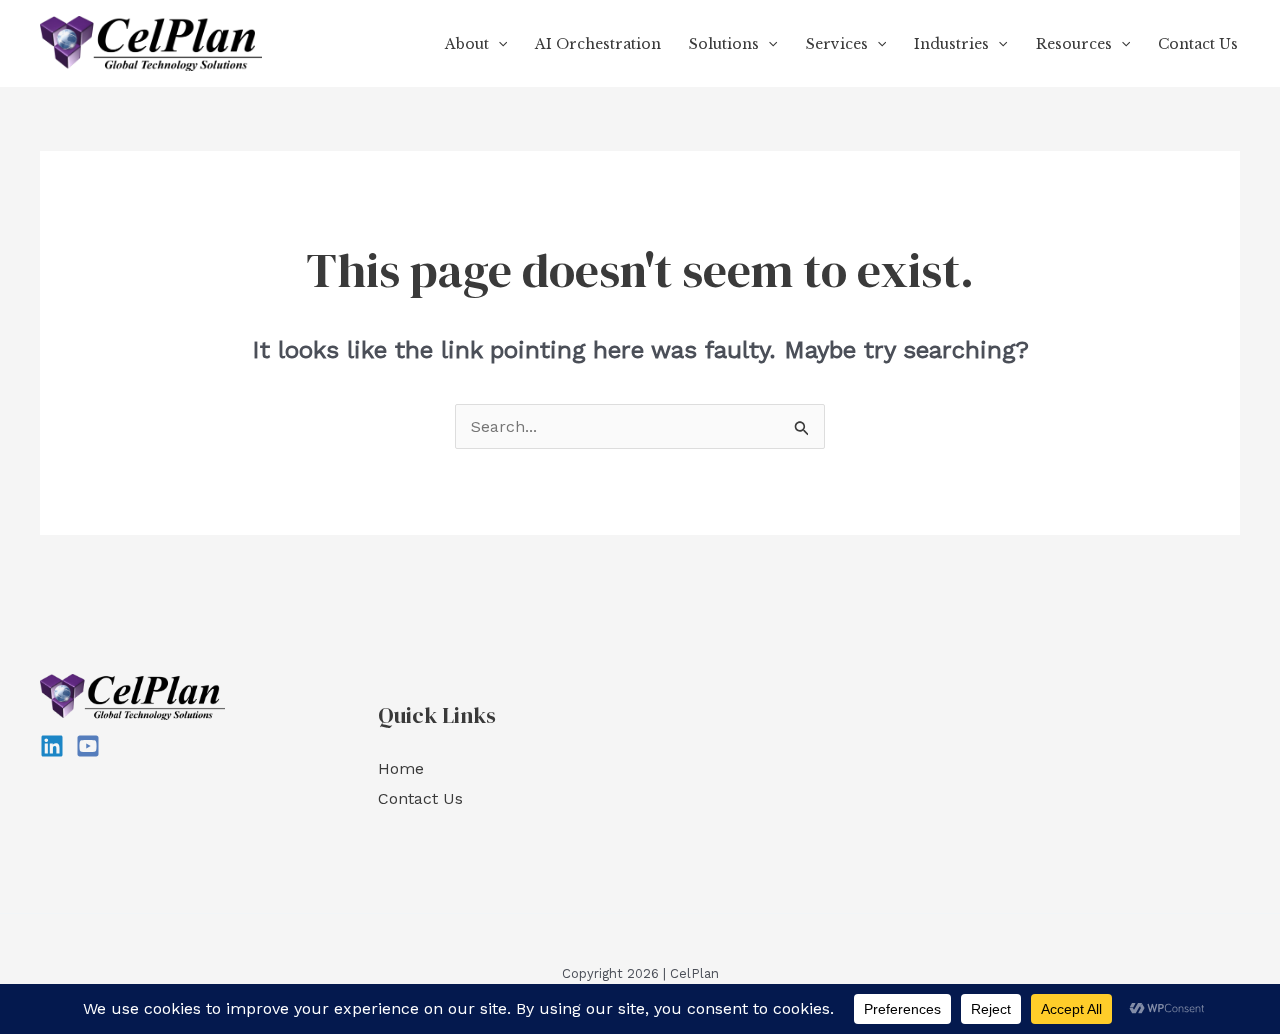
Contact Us (1198, 44)
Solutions (724, 44)
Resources (1074, 44)
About (467, 44)
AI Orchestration (598, 44)
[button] (498, 44)
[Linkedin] (52, 746)
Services (837, 44)
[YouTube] (88, 746)
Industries (951, 44)
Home (401, 768)
